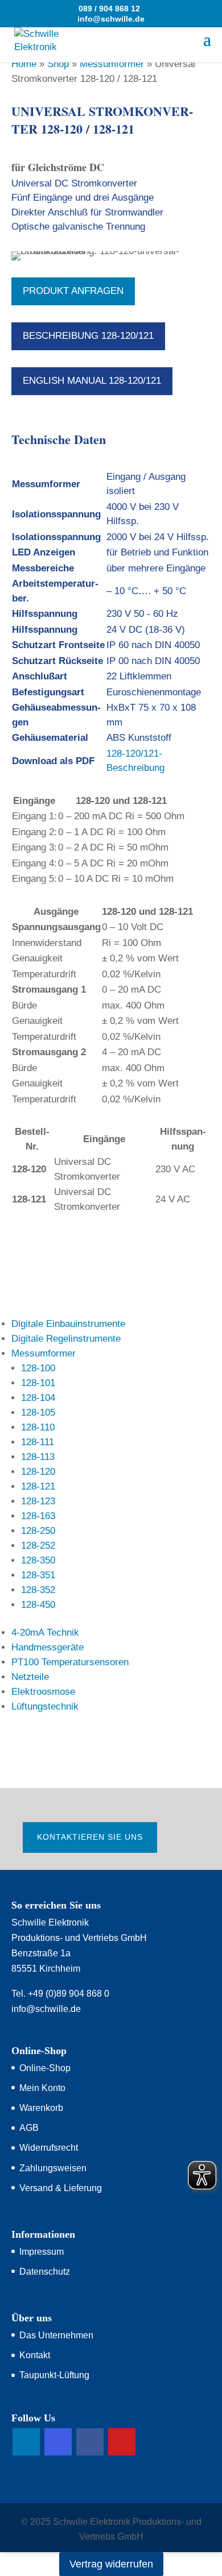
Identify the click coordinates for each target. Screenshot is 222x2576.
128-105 (38, 1413)
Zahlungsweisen (53, 2168)
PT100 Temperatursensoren (70, 1662)
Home (24, 64)
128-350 (38, 1560)
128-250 (38, 1531)
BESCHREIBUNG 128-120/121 (88, 336)
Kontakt (35, 2355)
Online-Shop (45, 2068)
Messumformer (112, 64)
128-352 (38, 1590)
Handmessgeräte (48, 1647)
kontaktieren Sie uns (90, 1837)
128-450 (38, 1605)
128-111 (38, 1442)
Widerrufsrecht (49, 2148)
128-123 (38, 1501)
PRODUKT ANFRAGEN (73, 291)
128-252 (38, 1546)
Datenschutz (45, 2272)
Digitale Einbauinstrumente (68, 1324)
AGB (29, 2128)
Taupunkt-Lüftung (54, 2375)
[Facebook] (90, 2442)
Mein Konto (42, 2088)
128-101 (38, 1383)
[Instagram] (58, 2442)
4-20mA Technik (45, 1633)
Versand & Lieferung (61, 2188)
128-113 (38, 1457)
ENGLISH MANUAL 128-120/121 (92, 381)
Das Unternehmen (56, 2335)
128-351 (38, 1575)
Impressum (42, 2252)
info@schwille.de (46, 2009)
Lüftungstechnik (45, 1706)
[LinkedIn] (26, 2442)
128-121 (38, 1486)
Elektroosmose (43, 1692)
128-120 (38, 1472)
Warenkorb (41, 2108)
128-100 (38, 1368)
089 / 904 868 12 (109, 9)
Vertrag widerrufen (111, 2564)
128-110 (38, 1427)
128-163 (38, 1516)
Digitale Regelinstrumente (66, 1339)
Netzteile (30, 1677)
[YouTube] (122, 2442)
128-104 (38, 1398)
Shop (58, 64)
